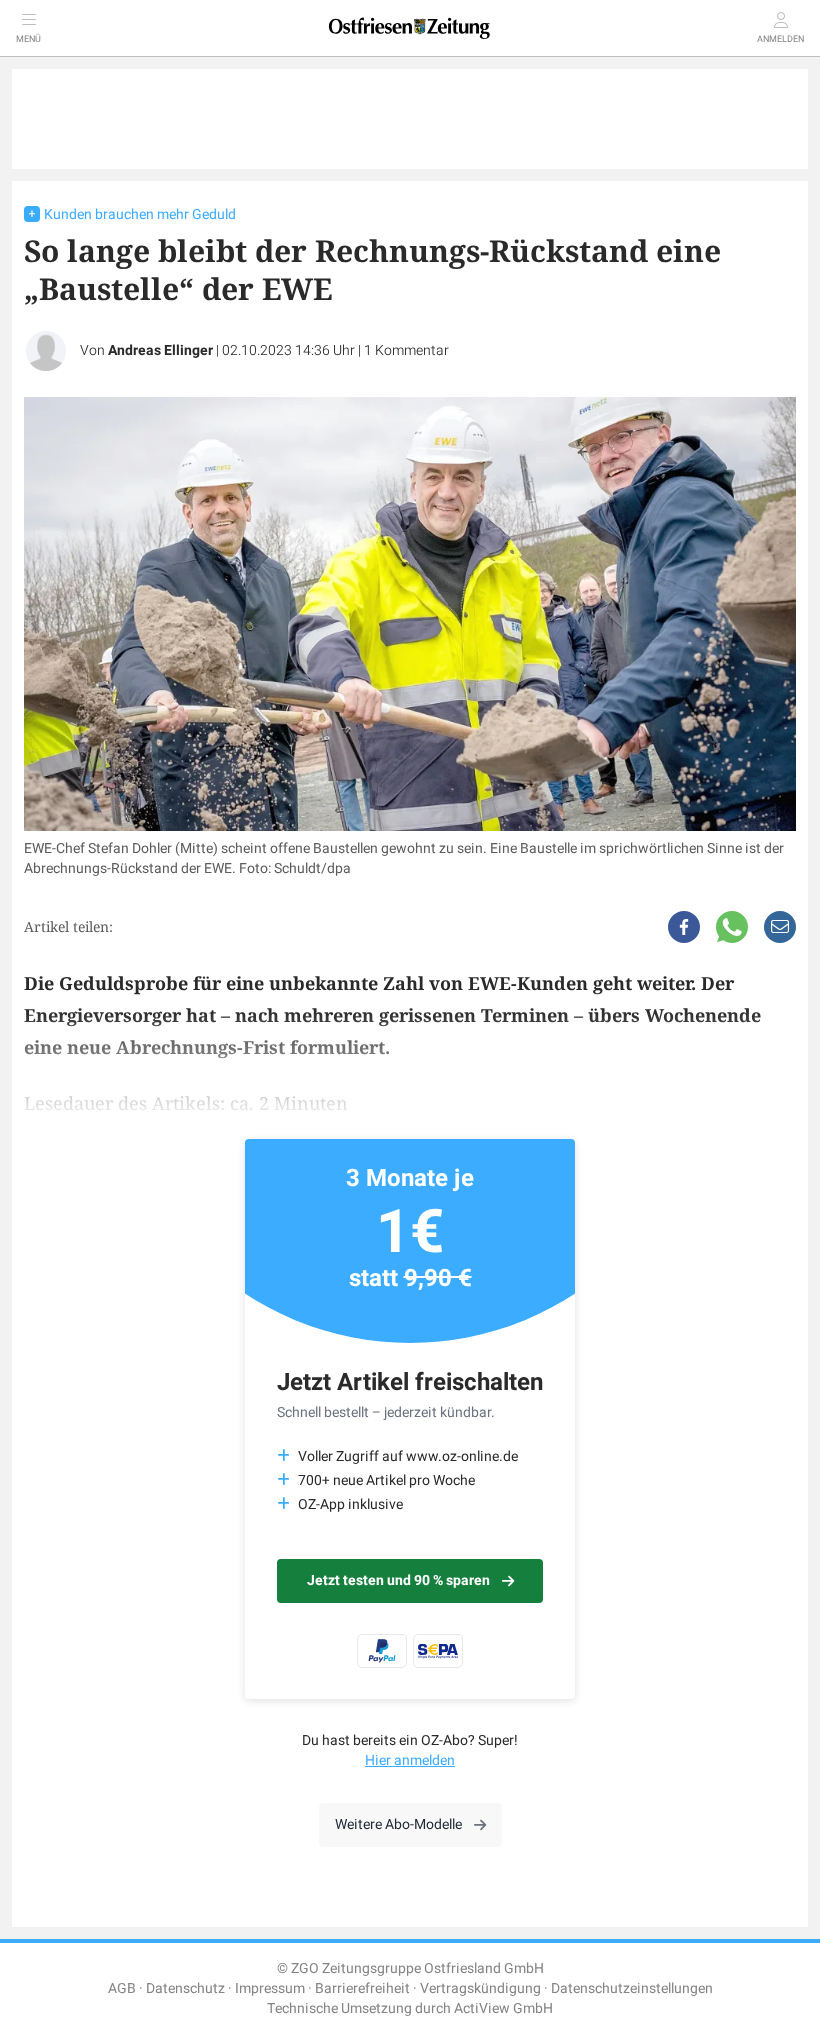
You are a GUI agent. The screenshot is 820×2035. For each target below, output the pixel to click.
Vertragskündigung (480, 1988)
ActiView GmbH (503, 2008)
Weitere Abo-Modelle (398, 1824)
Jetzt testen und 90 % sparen (398, 1580)
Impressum (270, 1988)
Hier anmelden (410, 1760)
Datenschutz (185, 1988)
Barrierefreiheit (362, 1988)
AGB (122, 1988)
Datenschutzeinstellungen (632, 1988)
